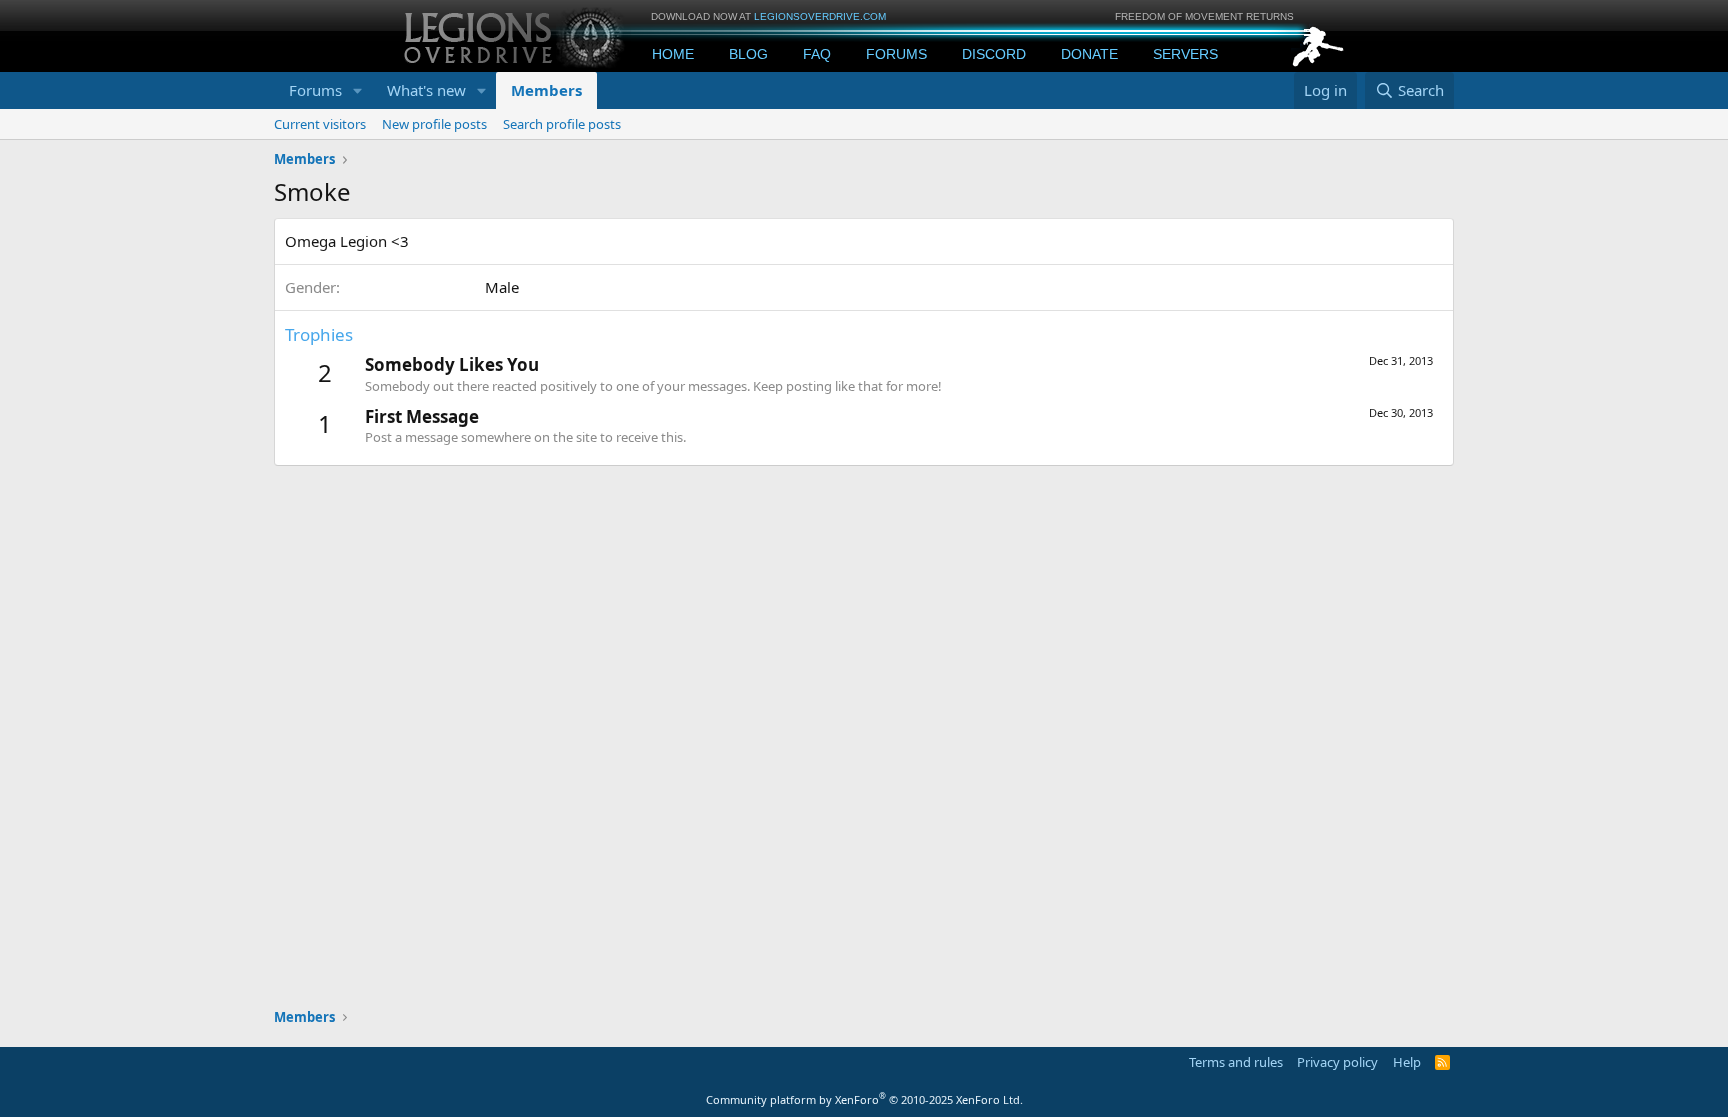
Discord (994, 54)
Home (673, 54)
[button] (358, 90)
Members (546, 90)
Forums (896, 54)
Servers (1185, 54)
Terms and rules (1236, 1062)
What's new (426, 90)
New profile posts (434, 124)
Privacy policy (1337, 1062)
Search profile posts (562, 124)
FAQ (817, 54)
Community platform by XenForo (864, 1099)
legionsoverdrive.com (820, 16)
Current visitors (320, 124)
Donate (1089, 54)
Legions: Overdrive (516, 35)
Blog (748, 54)
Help (1407, 1062)
